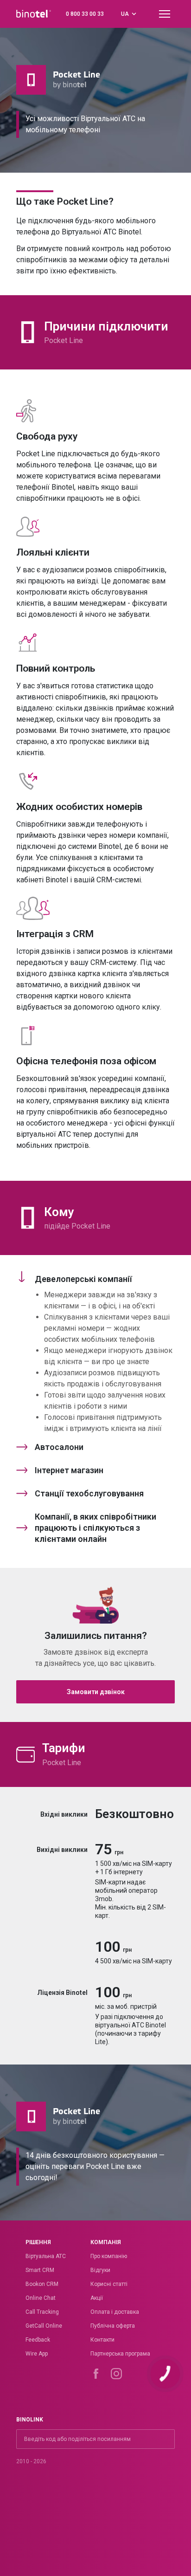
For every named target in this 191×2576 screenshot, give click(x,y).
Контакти (102, 2340)
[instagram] (116, 2374)
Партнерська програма (120, 2354)
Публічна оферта (113, 2326)
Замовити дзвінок (96, 1692)
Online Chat (41, 2298)
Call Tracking (42, 2312)
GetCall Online (44, 2326)
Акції (97, 2298)
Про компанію (109, 2256)
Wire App (37, 2354)
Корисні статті (109, 2284)
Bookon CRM (42, 2284)
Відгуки (100, 2270)
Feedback (38, 2340)
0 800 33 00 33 (85, 14)
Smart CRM (40, 2270)
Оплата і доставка (115, 2312)
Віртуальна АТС (46, 2256)
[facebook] (96, 2374)
